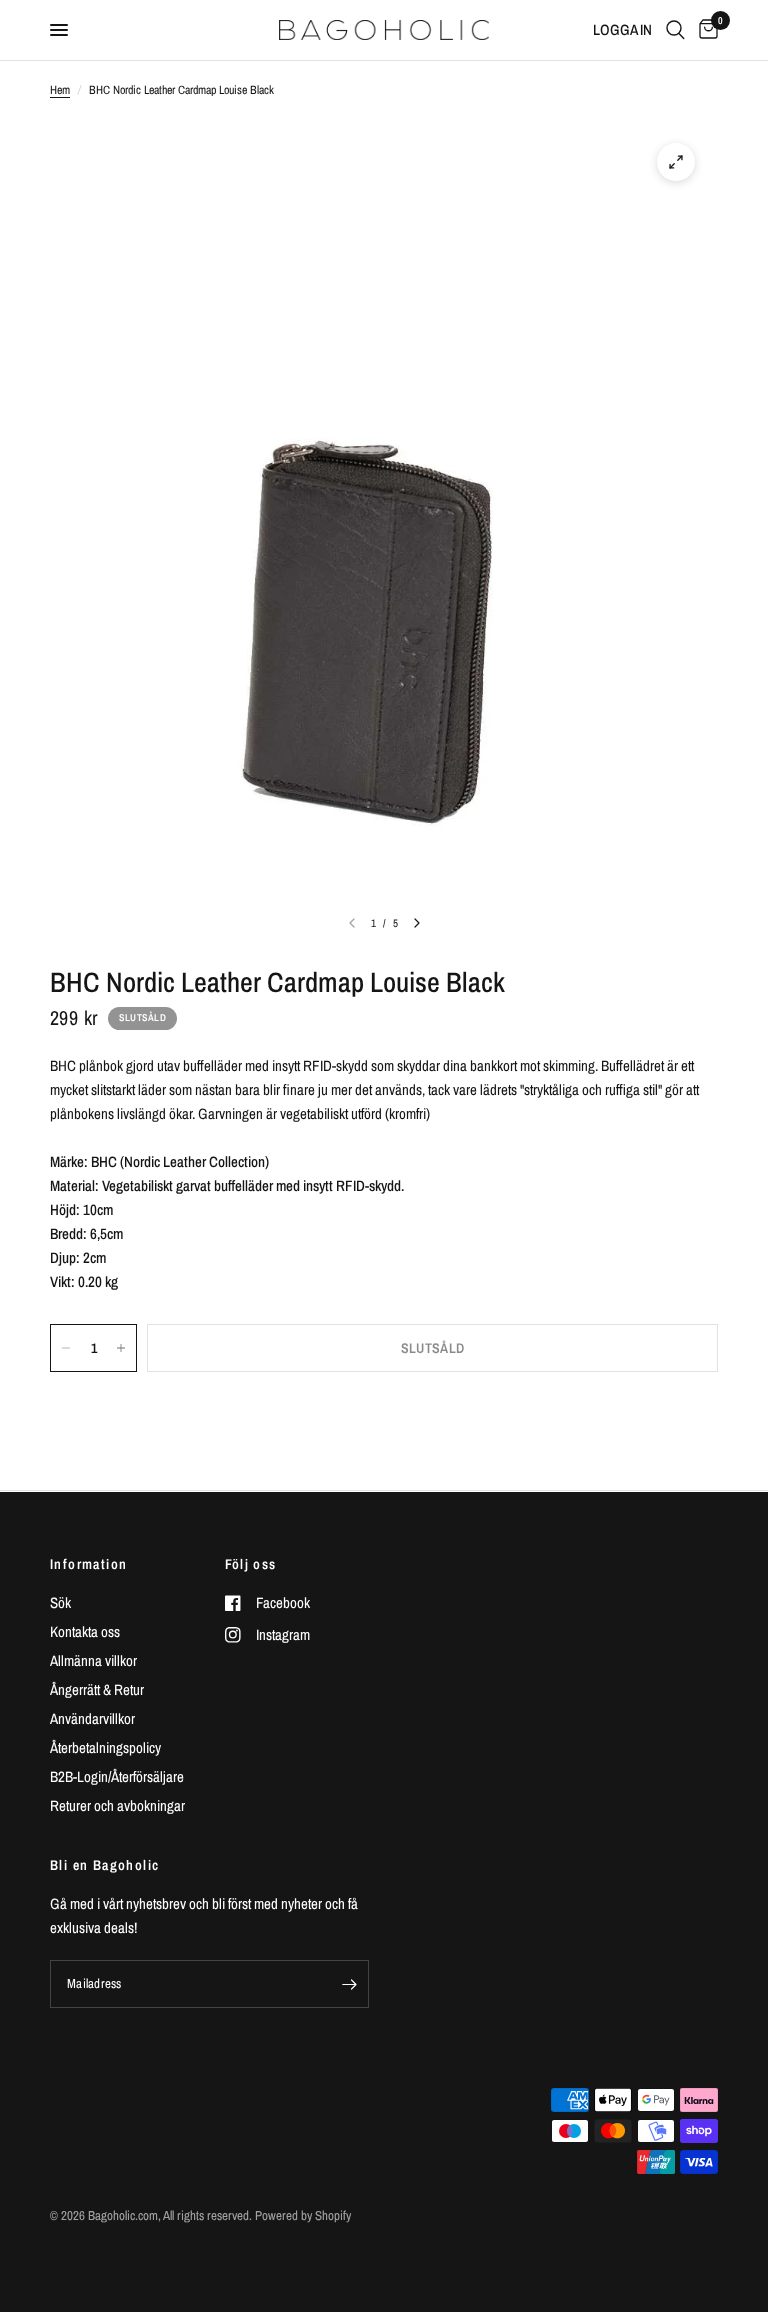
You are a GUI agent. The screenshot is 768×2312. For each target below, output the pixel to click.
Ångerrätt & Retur (97, 1689)
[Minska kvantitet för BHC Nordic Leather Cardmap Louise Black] (66, 1348)
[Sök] (675, 30)
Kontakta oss (85, 1631)
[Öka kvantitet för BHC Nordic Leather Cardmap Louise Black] (121, 1348)
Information (88, 1564)
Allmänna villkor (93, 1660)
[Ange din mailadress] (349, 1984)
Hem (60, 90)
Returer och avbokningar (117, 1805)
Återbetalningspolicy (105, 1747)
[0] (705, 30)
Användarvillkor (92, 1718)
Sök (60, 1602)
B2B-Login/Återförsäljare (117, 1776)
